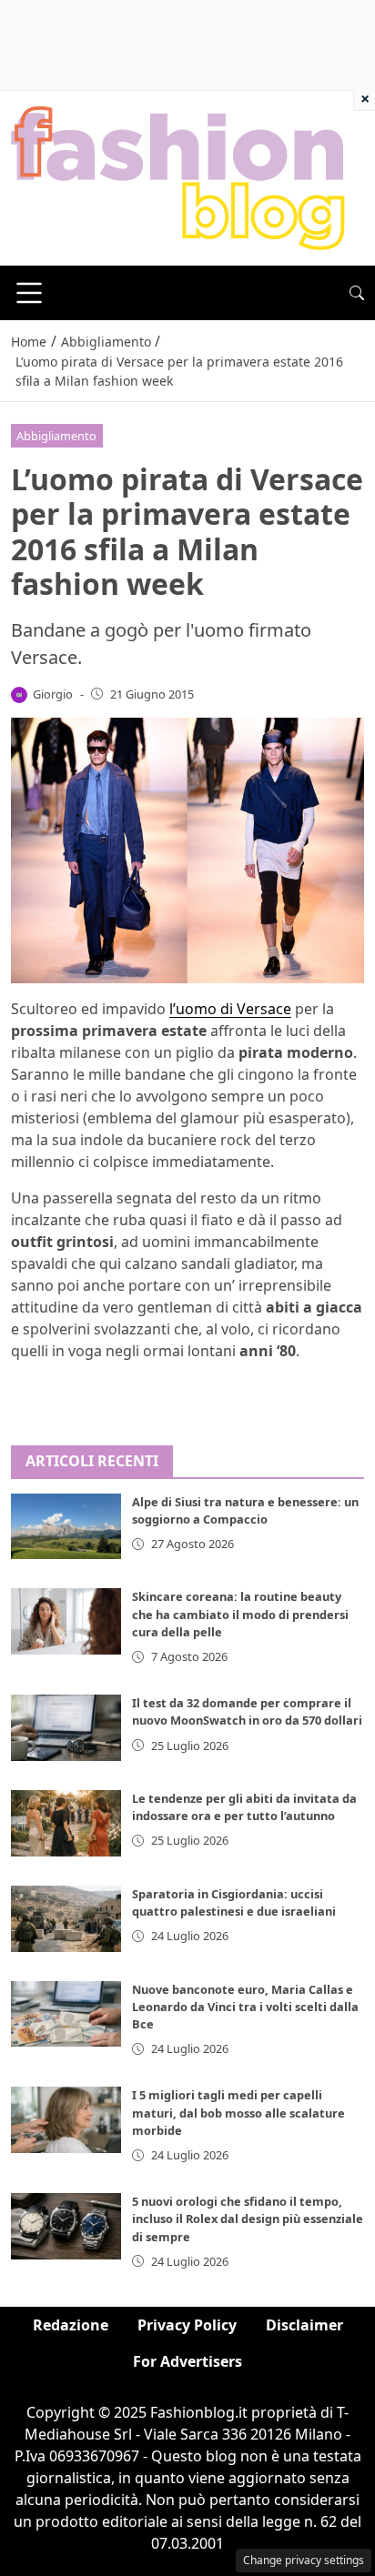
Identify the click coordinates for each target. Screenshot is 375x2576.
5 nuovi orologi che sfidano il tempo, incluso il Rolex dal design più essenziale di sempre (248, 2219)
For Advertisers (187, 2361)
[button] (357, 293)
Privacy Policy (187, 2325)
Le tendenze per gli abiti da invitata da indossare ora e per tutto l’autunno (244, 1807)
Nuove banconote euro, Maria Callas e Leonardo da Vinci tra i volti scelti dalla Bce (245, 2007)
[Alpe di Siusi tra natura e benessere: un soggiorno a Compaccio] (66, 1527)
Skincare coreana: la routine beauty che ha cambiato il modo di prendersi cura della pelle (240, 1614)
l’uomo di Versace (230, 1009)
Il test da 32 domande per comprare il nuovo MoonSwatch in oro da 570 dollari (247, 1711)
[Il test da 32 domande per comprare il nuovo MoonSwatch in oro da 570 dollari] (66, 1728)
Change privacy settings (304, 2560)
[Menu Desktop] (29, 293)
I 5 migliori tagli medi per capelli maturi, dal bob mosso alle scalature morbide (238, 2112)
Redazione (71, 2325)
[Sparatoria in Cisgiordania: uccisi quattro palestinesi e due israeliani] (66, 1919)
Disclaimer (304, 2325)
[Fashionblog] (178, 176)
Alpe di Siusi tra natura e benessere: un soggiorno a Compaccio (245, 1510)
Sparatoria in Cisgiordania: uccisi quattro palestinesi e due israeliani (234, 1902)
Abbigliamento (56, 436)
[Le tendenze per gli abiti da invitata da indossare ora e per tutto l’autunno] (66, 1823)
